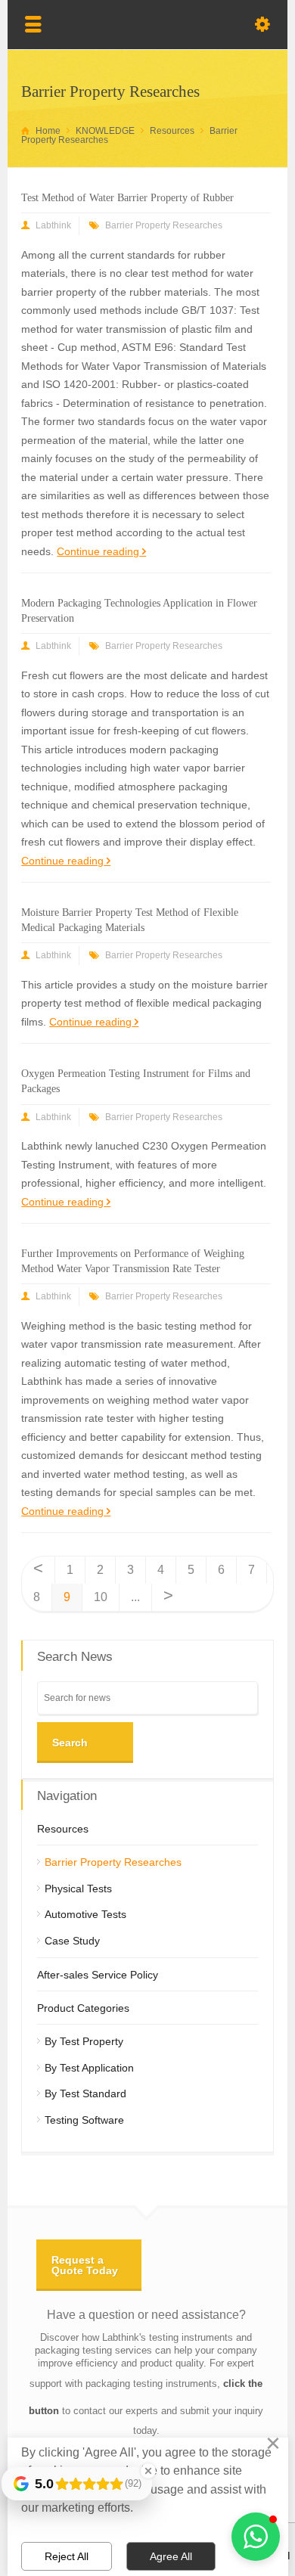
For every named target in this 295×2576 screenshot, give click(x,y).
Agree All (171, 2556)
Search (70, 1743)
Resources (63, 1829)
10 (101, 1597)
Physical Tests (78, 1889)
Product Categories (83, 2008)
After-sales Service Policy (98, 1975)
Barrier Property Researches (164, 225)
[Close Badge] (148, 2471)
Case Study (72, 1941)
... (135, 1597)
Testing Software (84, 2120)
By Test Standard (85, 2093)
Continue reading (98, 551)
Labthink (53, 225)
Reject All (67, 2556)
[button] (256, 2537)
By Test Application (89, 2068)
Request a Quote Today (85, 2265)
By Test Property (84, 2041)
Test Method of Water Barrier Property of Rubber (127, 198)
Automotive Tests (85, 1914)
